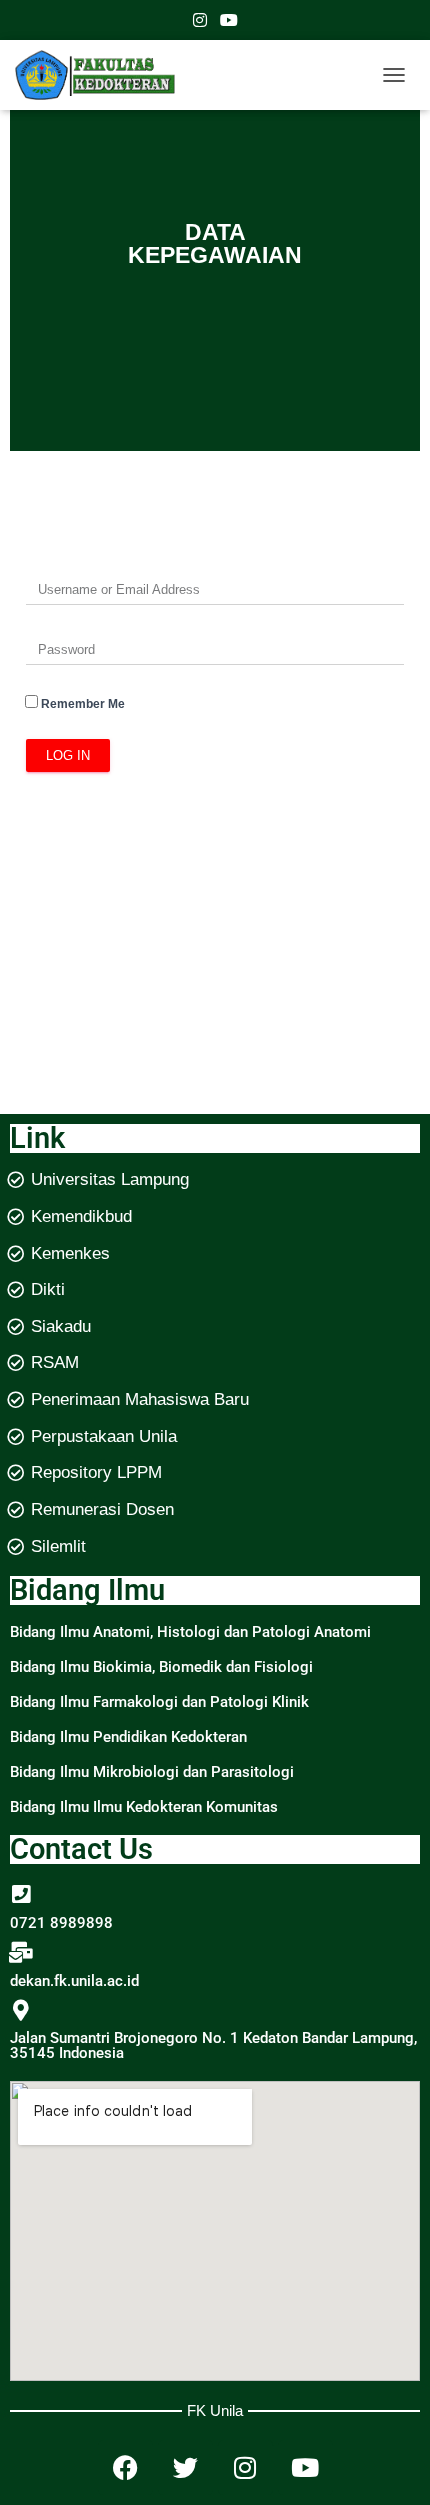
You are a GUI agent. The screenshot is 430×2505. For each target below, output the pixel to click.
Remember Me (81, 704)
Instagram (200, 23)
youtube (229, 23)
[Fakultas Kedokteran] (102, 75)
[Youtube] (305, 2467)
